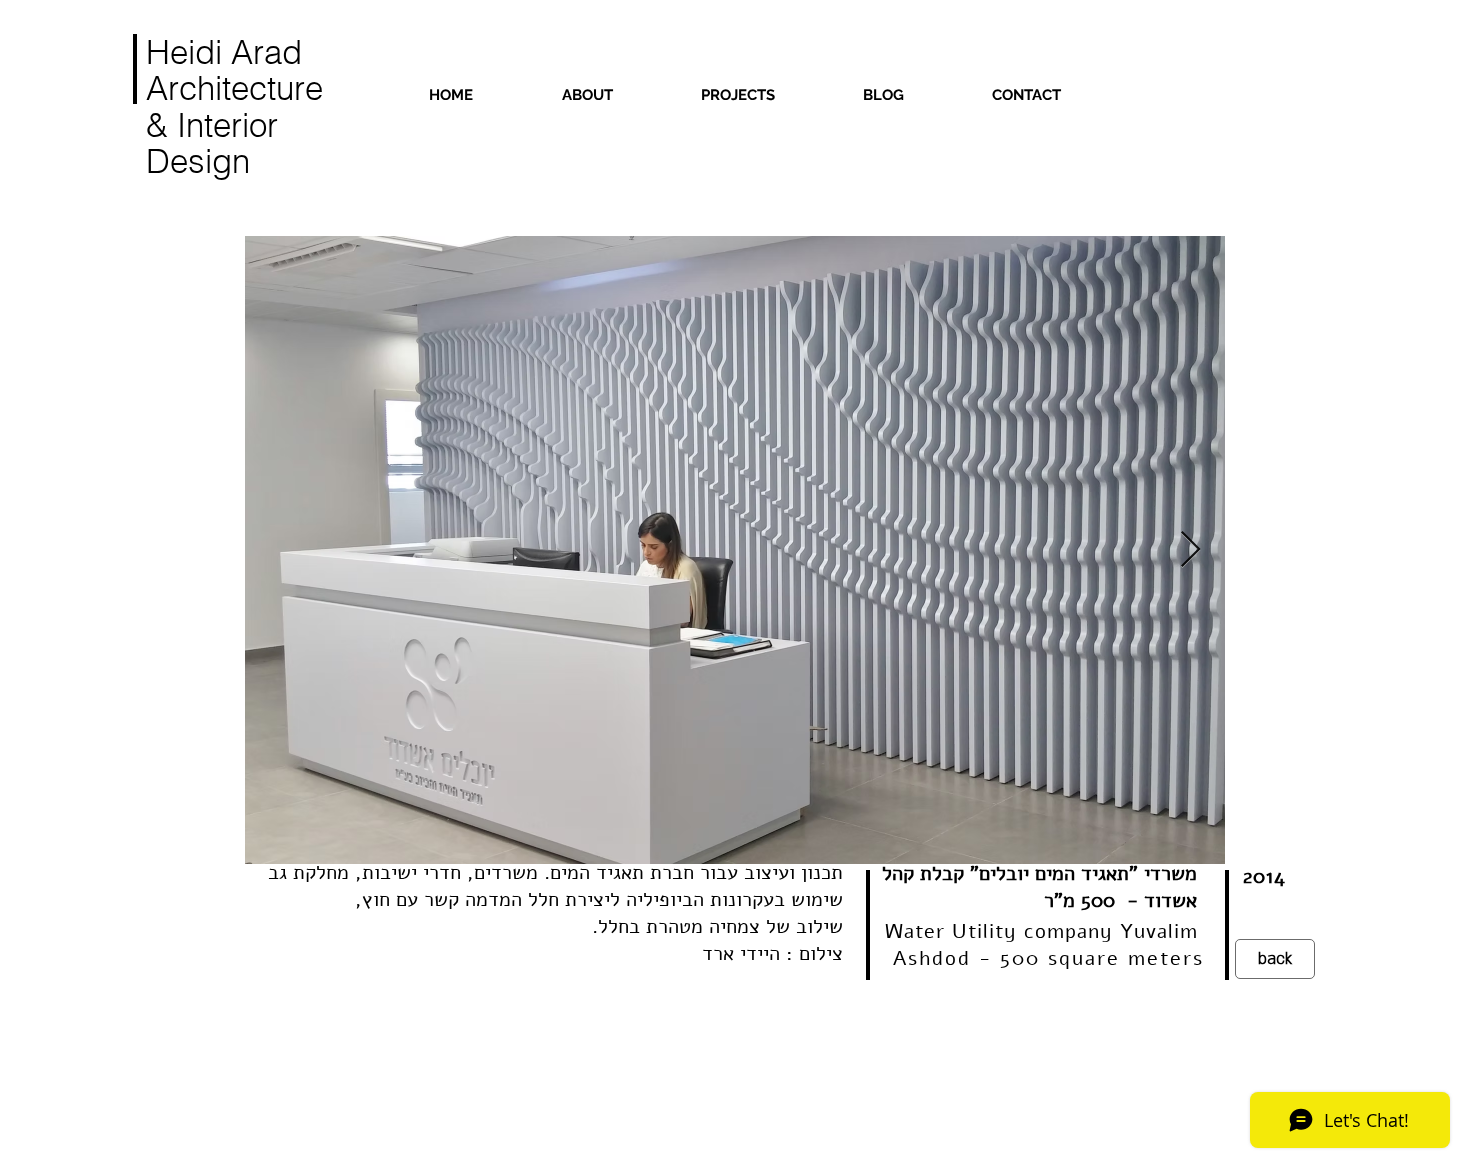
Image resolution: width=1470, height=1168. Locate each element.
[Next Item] (1190, 550)
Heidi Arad (224, 52)
